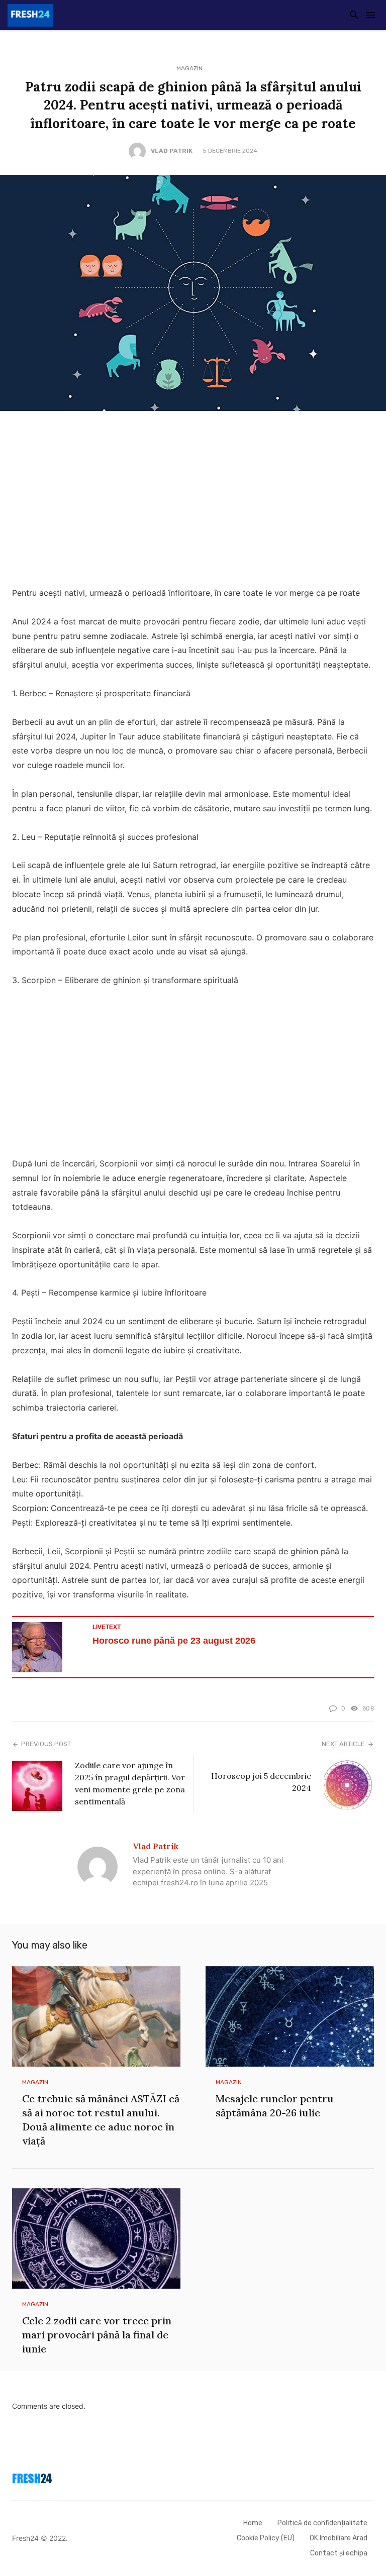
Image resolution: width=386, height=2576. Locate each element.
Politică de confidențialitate (322, 2523)
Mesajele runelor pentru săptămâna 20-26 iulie (275, 2106)
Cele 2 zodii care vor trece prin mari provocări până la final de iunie (97, 2335)
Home (253, 2523)
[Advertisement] (193, 501)
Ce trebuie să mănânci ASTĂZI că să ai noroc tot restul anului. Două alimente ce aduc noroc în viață (101, 2120)
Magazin (189, 68)
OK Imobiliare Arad (339, 2538)
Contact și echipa (339, 2553)
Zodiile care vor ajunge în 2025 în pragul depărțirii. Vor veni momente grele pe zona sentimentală (130, 1783)
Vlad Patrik (172, 151)
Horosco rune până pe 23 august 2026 (174, 1641)
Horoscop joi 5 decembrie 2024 (261, 1782)
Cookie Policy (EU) (266, 2538)
